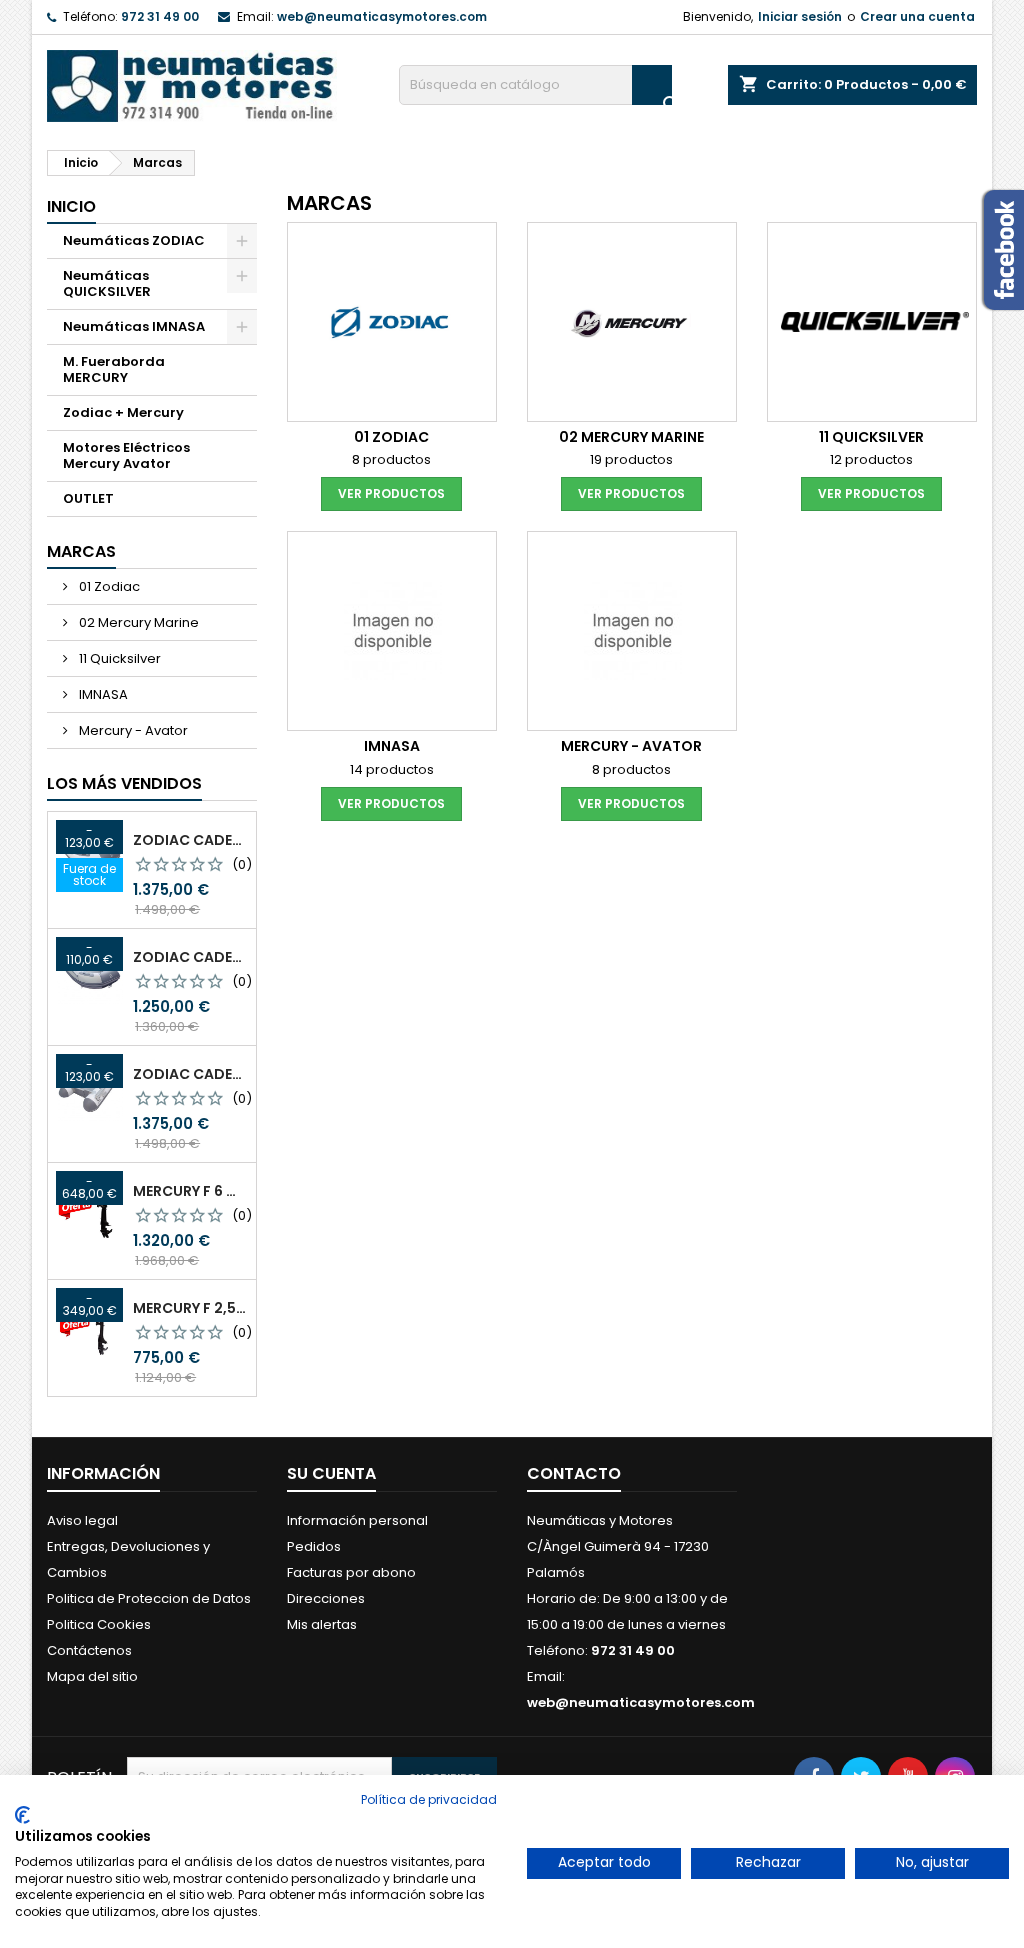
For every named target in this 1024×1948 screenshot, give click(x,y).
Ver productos (391, 493)
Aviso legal (82, 1520)
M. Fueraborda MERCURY (114, 369)
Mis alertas (322, 1624)
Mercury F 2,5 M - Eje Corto (190, 1308)
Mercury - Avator (132, 730)
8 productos (391, 459)
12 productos (871, 459)
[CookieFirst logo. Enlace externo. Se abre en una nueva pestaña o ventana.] (22, 1815)
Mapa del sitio (92, 1676)
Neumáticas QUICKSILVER (107, 283)
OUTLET (88, 498)
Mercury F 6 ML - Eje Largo (190, 1191)
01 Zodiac (108, 586)
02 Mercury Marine (137, 622)
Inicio (71, 206)
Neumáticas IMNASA (134, 326)
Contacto (574, 1473)
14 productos (392, 769)
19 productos (631, 459)
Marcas (81, 551)
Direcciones (326, 1598)
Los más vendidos (124, 783)
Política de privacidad (429, 1799)
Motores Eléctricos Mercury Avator (126, 455)
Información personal (357, 1520)
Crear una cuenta (917, 16)
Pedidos (314, 1546)
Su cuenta (331, 1473)
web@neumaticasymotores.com (382, 16)
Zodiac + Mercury (123, 412)
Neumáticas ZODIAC (134, 240)
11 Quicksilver (118, 658)
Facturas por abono (351, 1572)
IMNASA (102, 694)
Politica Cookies (99, 1624)
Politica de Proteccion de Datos (149, 1598)
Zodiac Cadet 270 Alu (190, 1074)
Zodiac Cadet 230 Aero (190, 957)
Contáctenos (89, 1650)
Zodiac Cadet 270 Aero (190, 840)
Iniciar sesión (800, 16)
